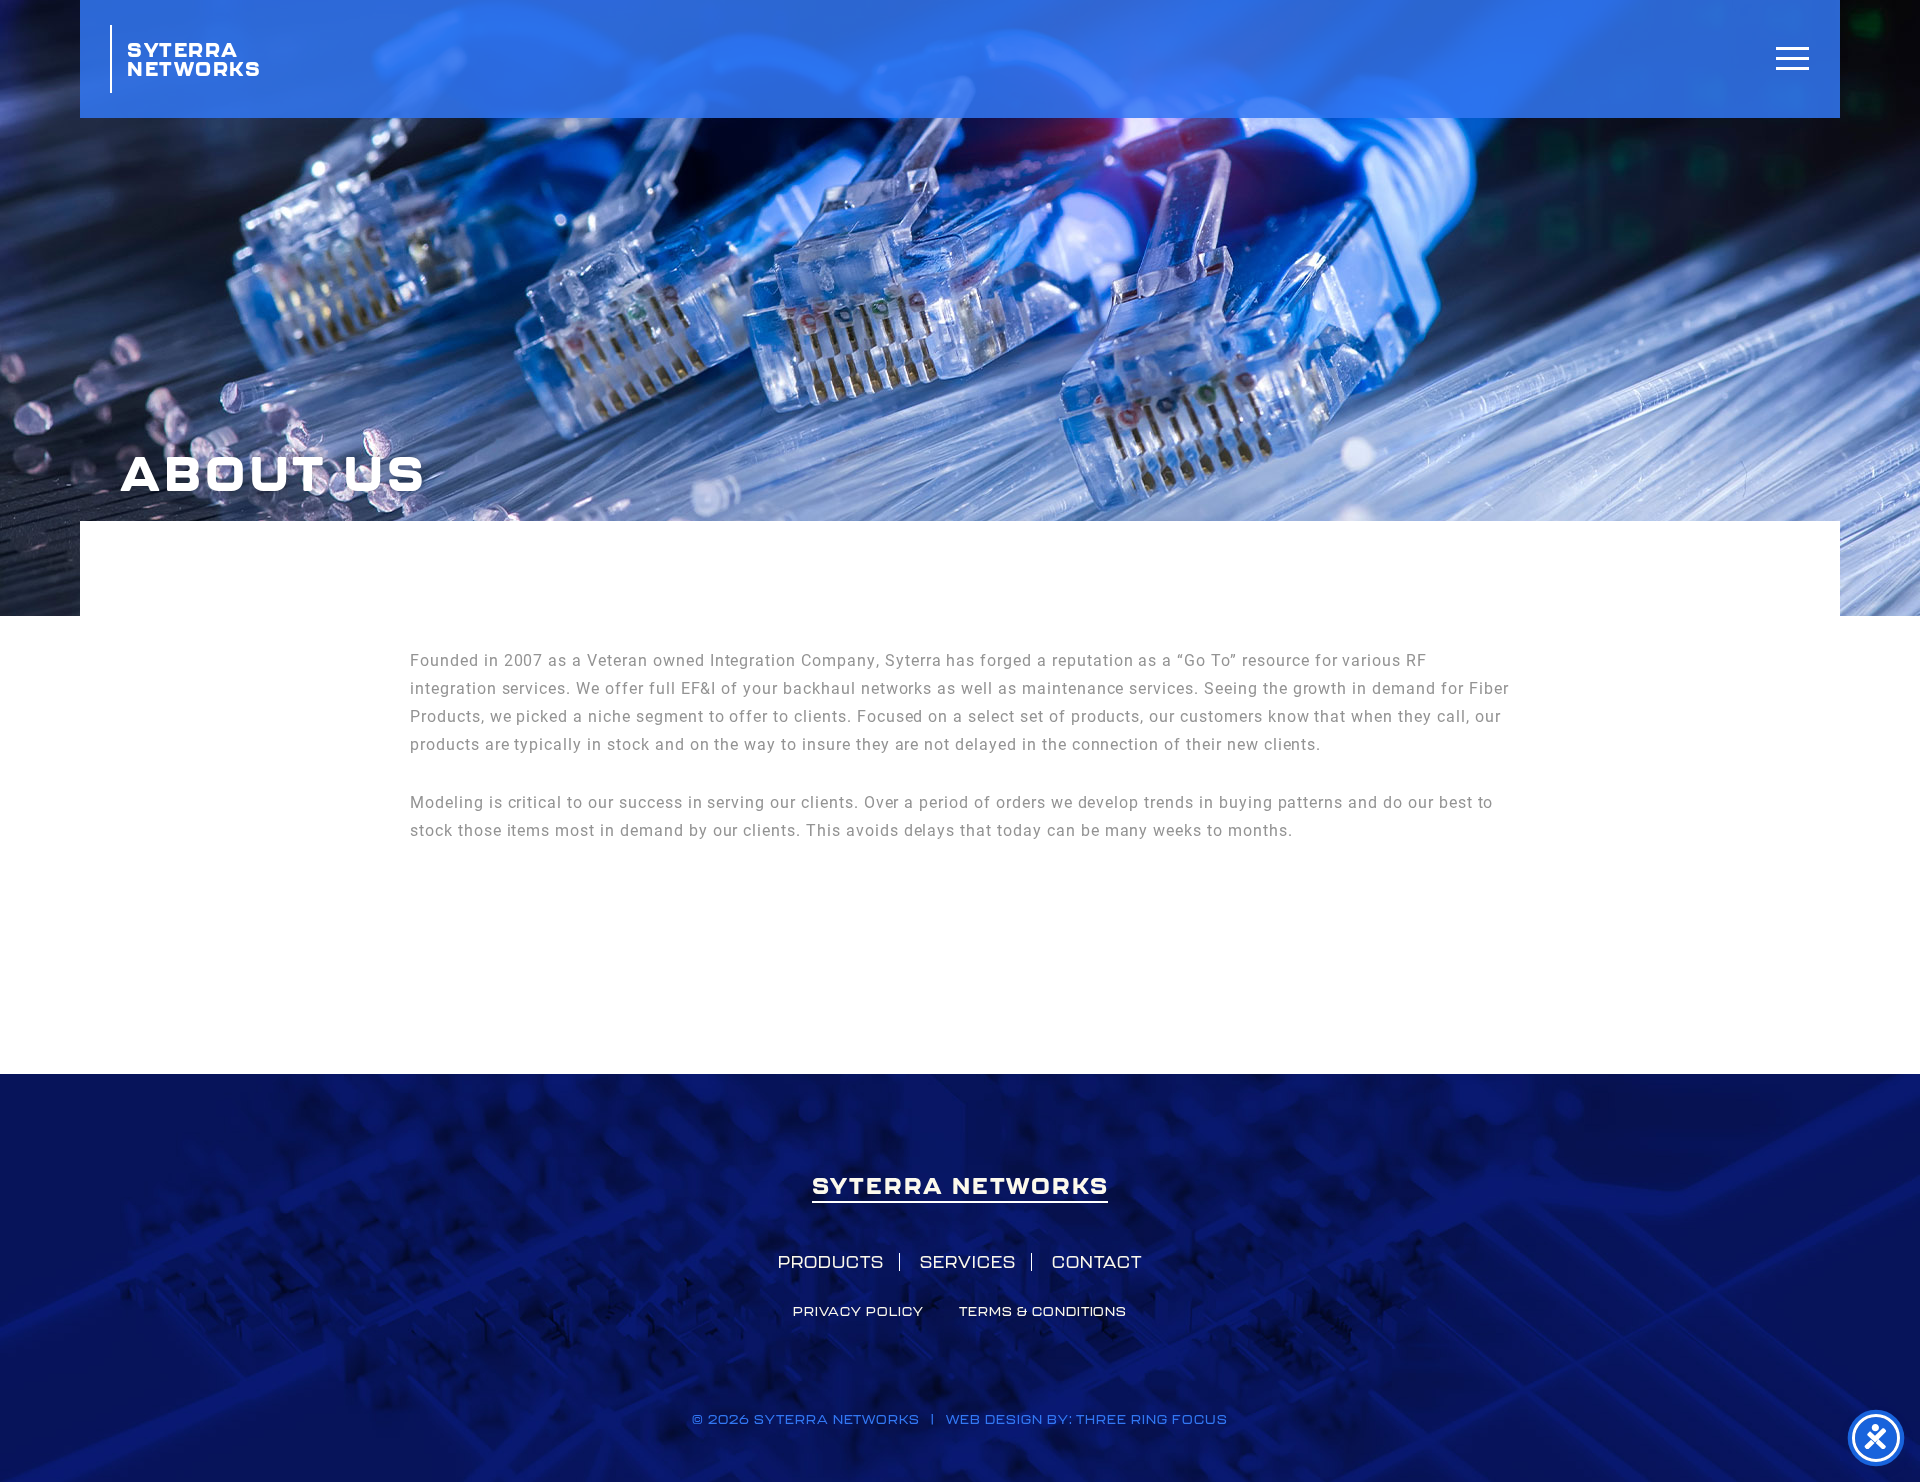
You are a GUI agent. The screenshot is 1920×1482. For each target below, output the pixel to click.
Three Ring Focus (1151, 1419)
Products (831, 1262)
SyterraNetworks (194, 59)
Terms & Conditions (1043, 1311)
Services (968, 1262)
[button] (1792, 57)
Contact (1097, 1262)
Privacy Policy (858, 1311)
